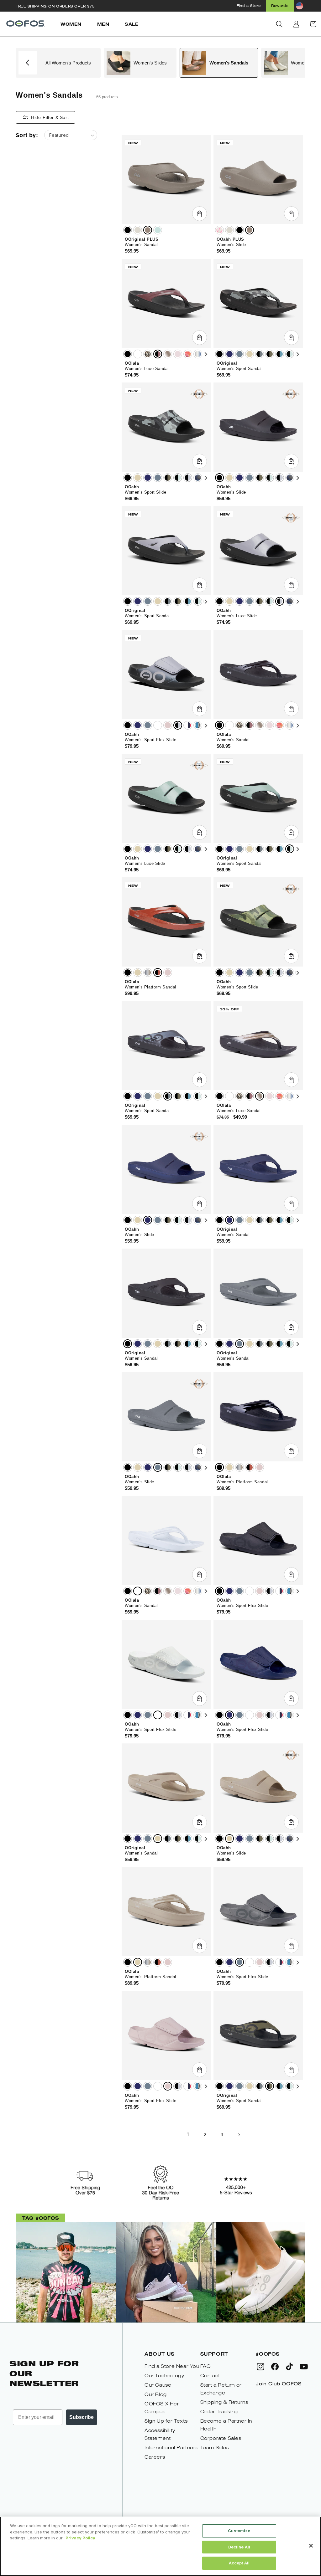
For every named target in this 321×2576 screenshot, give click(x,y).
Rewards (280, 6)
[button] (279, 24)
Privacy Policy (80, 2538)
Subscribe (82, 2417)
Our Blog (156, 2394)
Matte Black (128, 725)
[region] (160, 2546)
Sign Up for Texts (166, 2421)
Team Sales (215, 2448)
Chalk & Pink (219, 230)
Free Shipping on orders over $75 (55, 6)
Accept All (239, 2563)
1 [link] (188, 2134)
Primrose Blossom (188, 354)
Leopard (148, 354)
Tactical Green (270, 354)
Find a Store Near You (172, 2366)
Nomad (250, 354)
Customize (239, 2531)
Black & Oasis (290, 354)
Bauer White (198, 725)
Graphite (260, 354)
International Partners (171, 2448)
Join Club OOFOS (279, 2384)
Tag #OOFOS (40, 2218)
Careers (155, 2457)
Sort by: (27, 135)
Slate (239, 354)
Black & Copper (158, 972)
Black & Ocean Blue (280, 354)
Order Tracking (219, 2412)
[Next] (206, 355)
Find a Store (249, 5)
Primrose (178, 354)
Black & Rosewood (158, 354)
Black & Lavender (188, 478)
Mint (158, 230)
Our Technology (164, 2376)
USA (188, 725)
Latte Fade (148, 972)
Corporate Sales (221, 2438)
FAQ (206, 2366)
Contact (210, 2376)
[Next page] (239, 2135)
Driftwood (148, 230)
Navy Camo (198, 478)
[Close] (311, 2546)
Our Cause (158, 2385)
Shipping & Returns (224, 2402)
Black (128, 230)
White (138, 354)
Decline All (239, 2547)
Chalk (138, 230)
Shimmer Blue (198, 354)
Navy (229, 354)
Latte (168, 354)
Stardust (168, 725)
